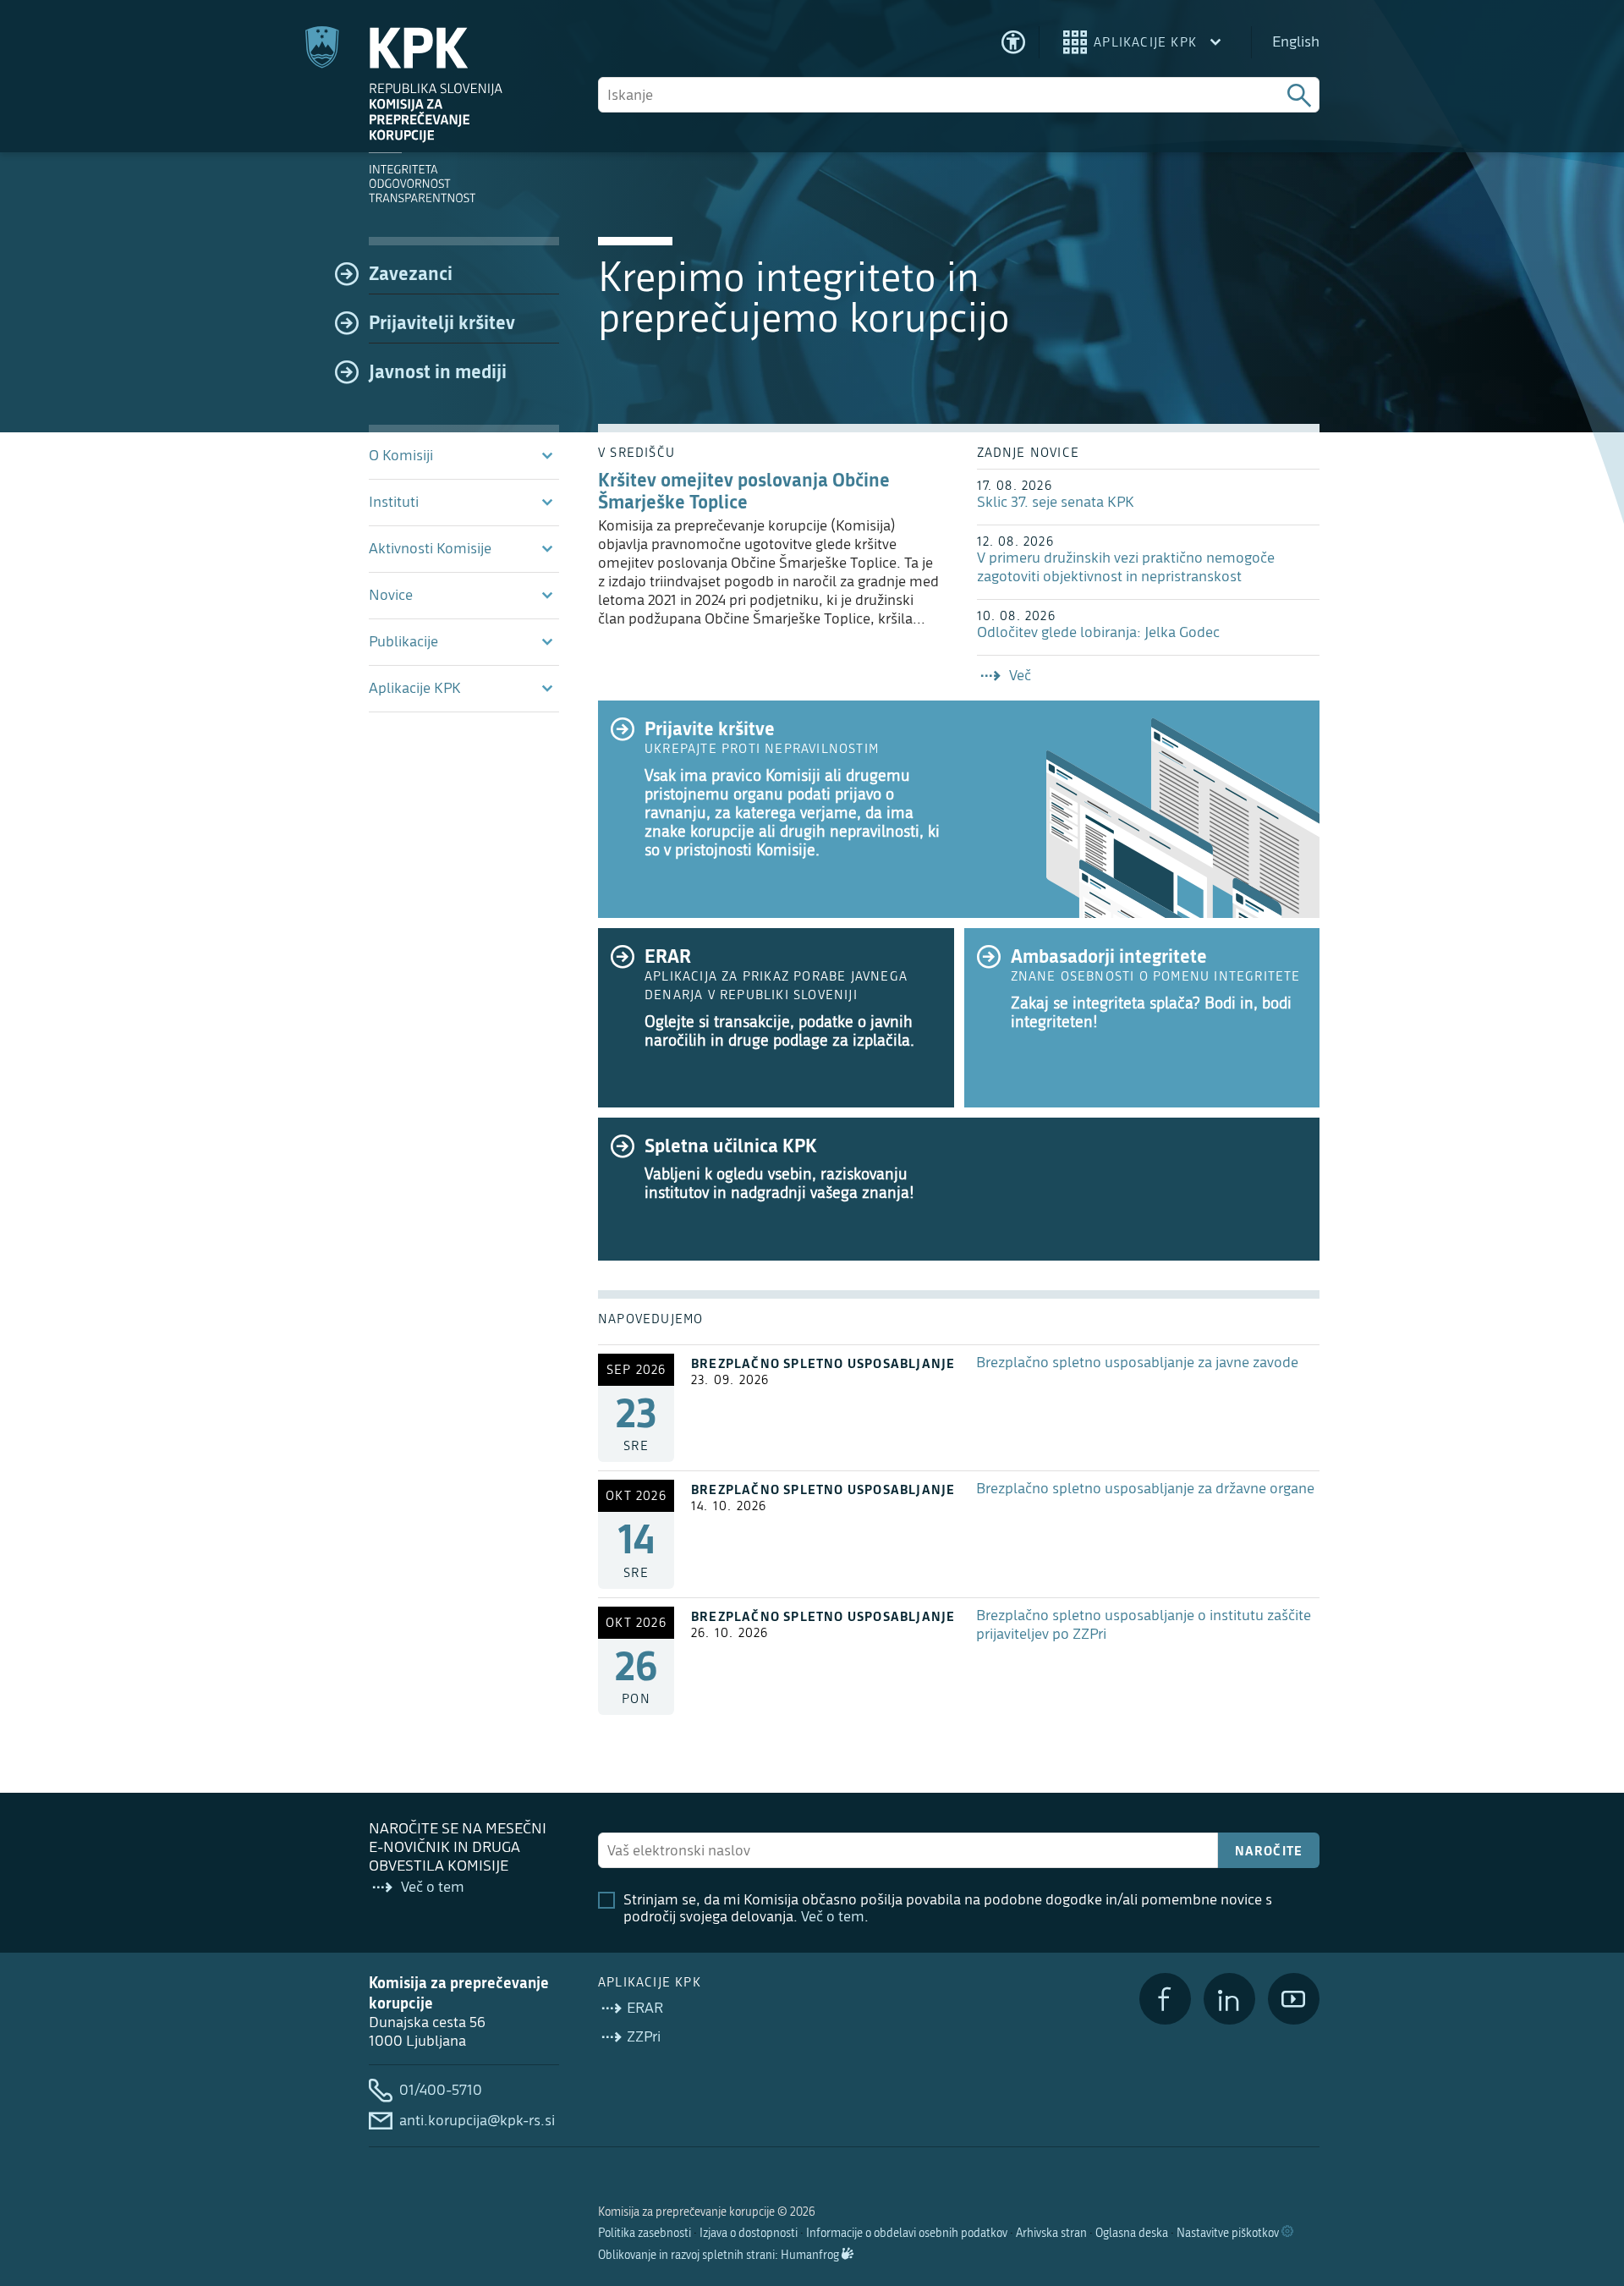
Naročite (1269, 1850)
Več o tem (833, 1917)
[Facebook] (1165, 1999)
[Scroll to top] (1587, 2186)
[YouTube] (1294, 1999)
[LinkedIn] (1229, 1999)
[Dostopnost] (1013, 42)
